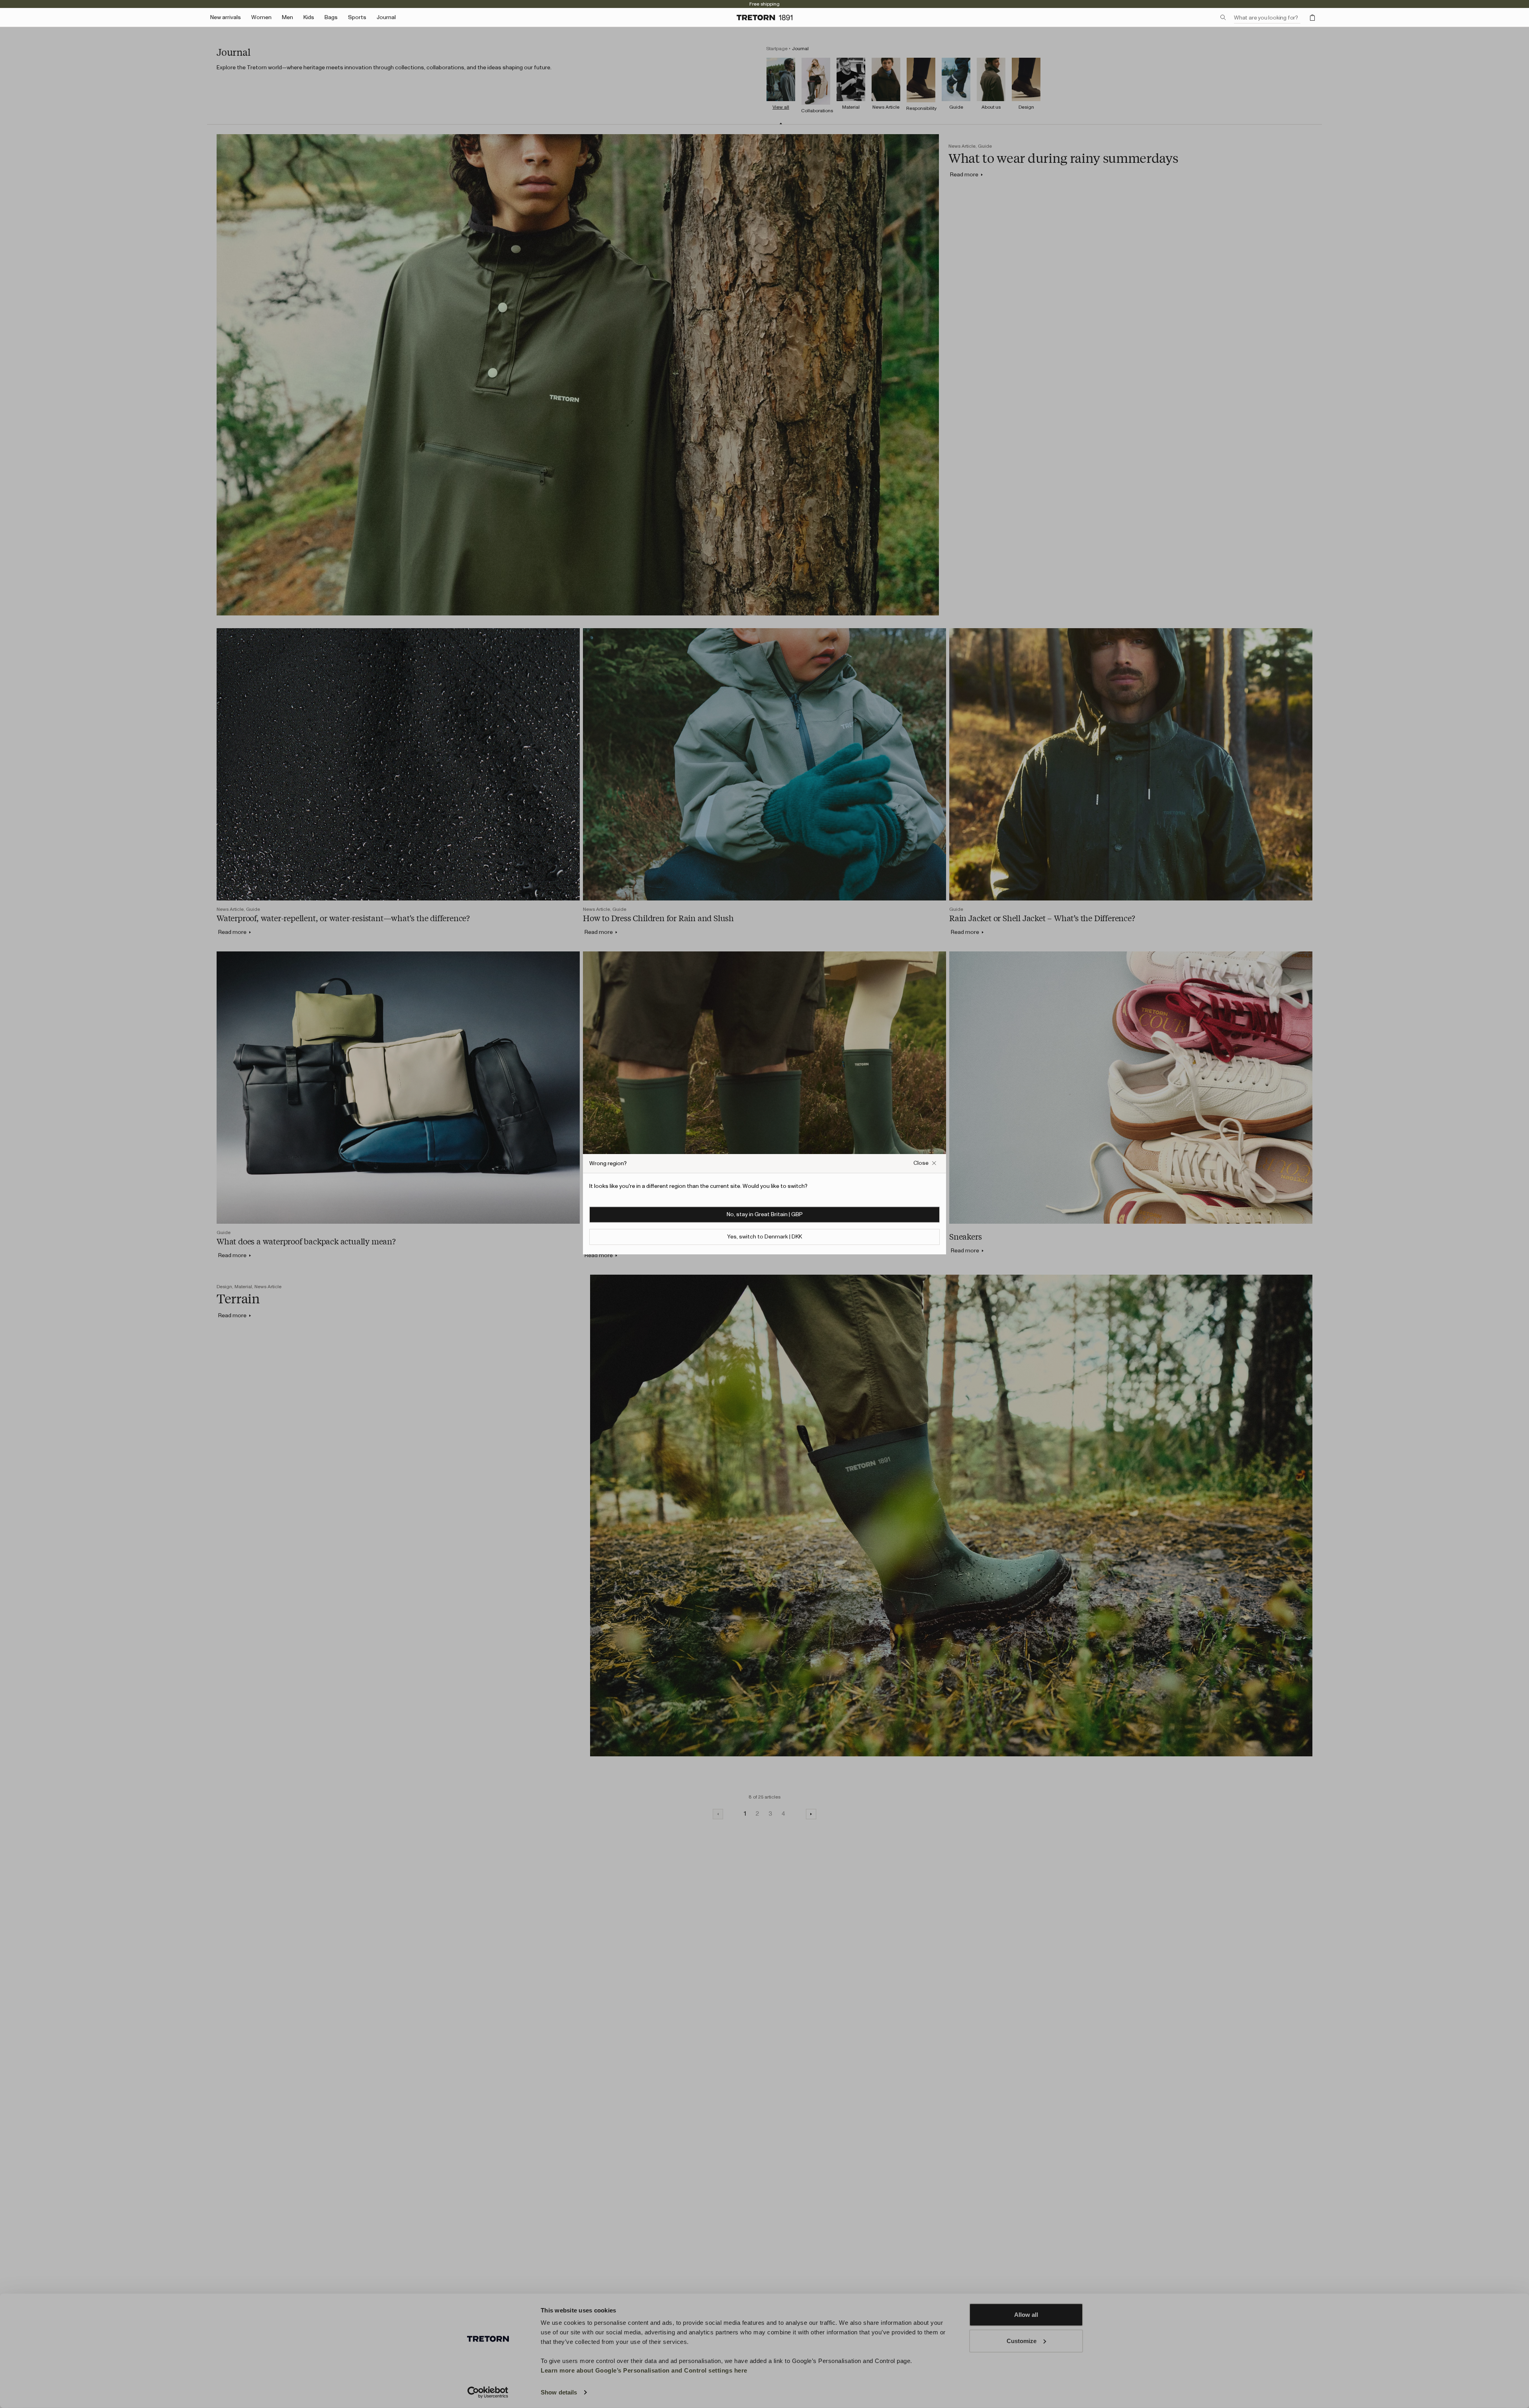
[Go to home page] (764, 18)
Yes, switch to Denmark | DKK (764, 1236)
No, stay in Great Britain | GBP (765, 1214)
